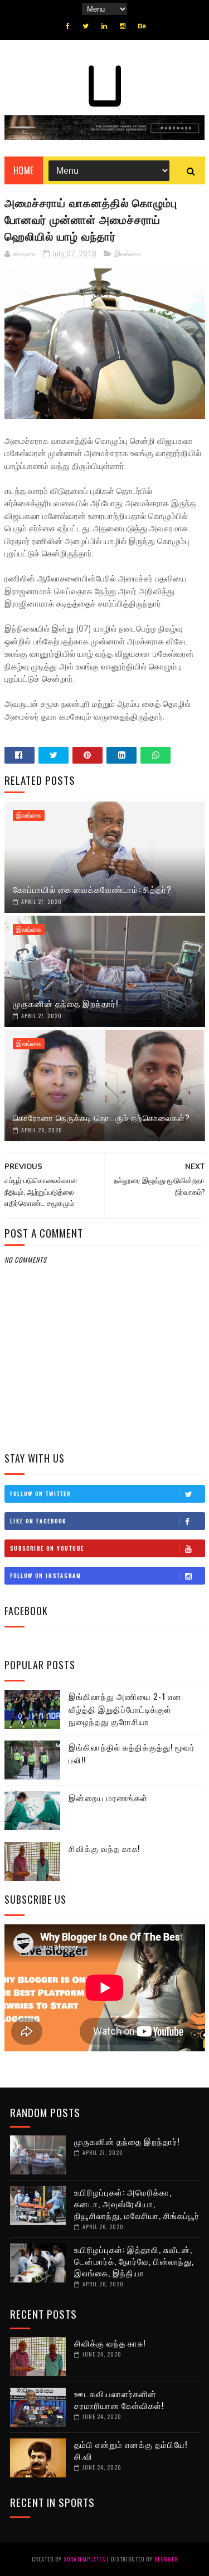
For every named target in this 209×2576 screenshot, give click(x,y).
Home (24, 170)
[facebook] (68, 26)
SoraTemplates (84, 2559)
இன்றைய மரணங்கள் (108, 1797)
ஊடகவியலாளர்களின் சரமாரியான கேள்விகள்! (119, 2399)
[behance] (142, 26)
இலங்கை (128, 254)
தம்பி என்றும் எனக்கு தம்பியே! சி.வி (131, 2450)
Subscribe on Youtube (47, 1548)
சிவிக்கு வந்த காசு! (104, 1848)
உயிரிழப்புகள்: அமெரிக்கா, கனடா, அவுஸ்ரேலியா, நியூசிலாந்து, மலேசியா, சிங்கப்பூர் (137, 2203)
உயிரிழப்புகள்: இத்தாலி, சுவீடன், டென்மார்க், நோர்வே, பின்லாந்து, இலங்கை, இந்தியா (134, 2261)
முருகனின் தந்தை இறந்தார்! (65, 1003)
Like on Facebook (38, 1521)
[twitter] (86, 26)
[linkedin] (104, 26)
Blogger (166, 2559)
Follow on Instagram (46, 1575)
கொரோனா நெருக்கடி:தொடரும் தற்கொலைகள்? (101, 1117)
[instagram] (123, 26)
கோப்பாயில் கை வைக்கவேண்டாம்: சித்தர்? (92, 889)
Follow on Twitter (40, 1494)
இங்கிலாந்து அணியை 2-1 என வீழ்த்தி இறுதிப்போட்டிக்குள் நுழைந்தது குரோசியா (125, 1709)
